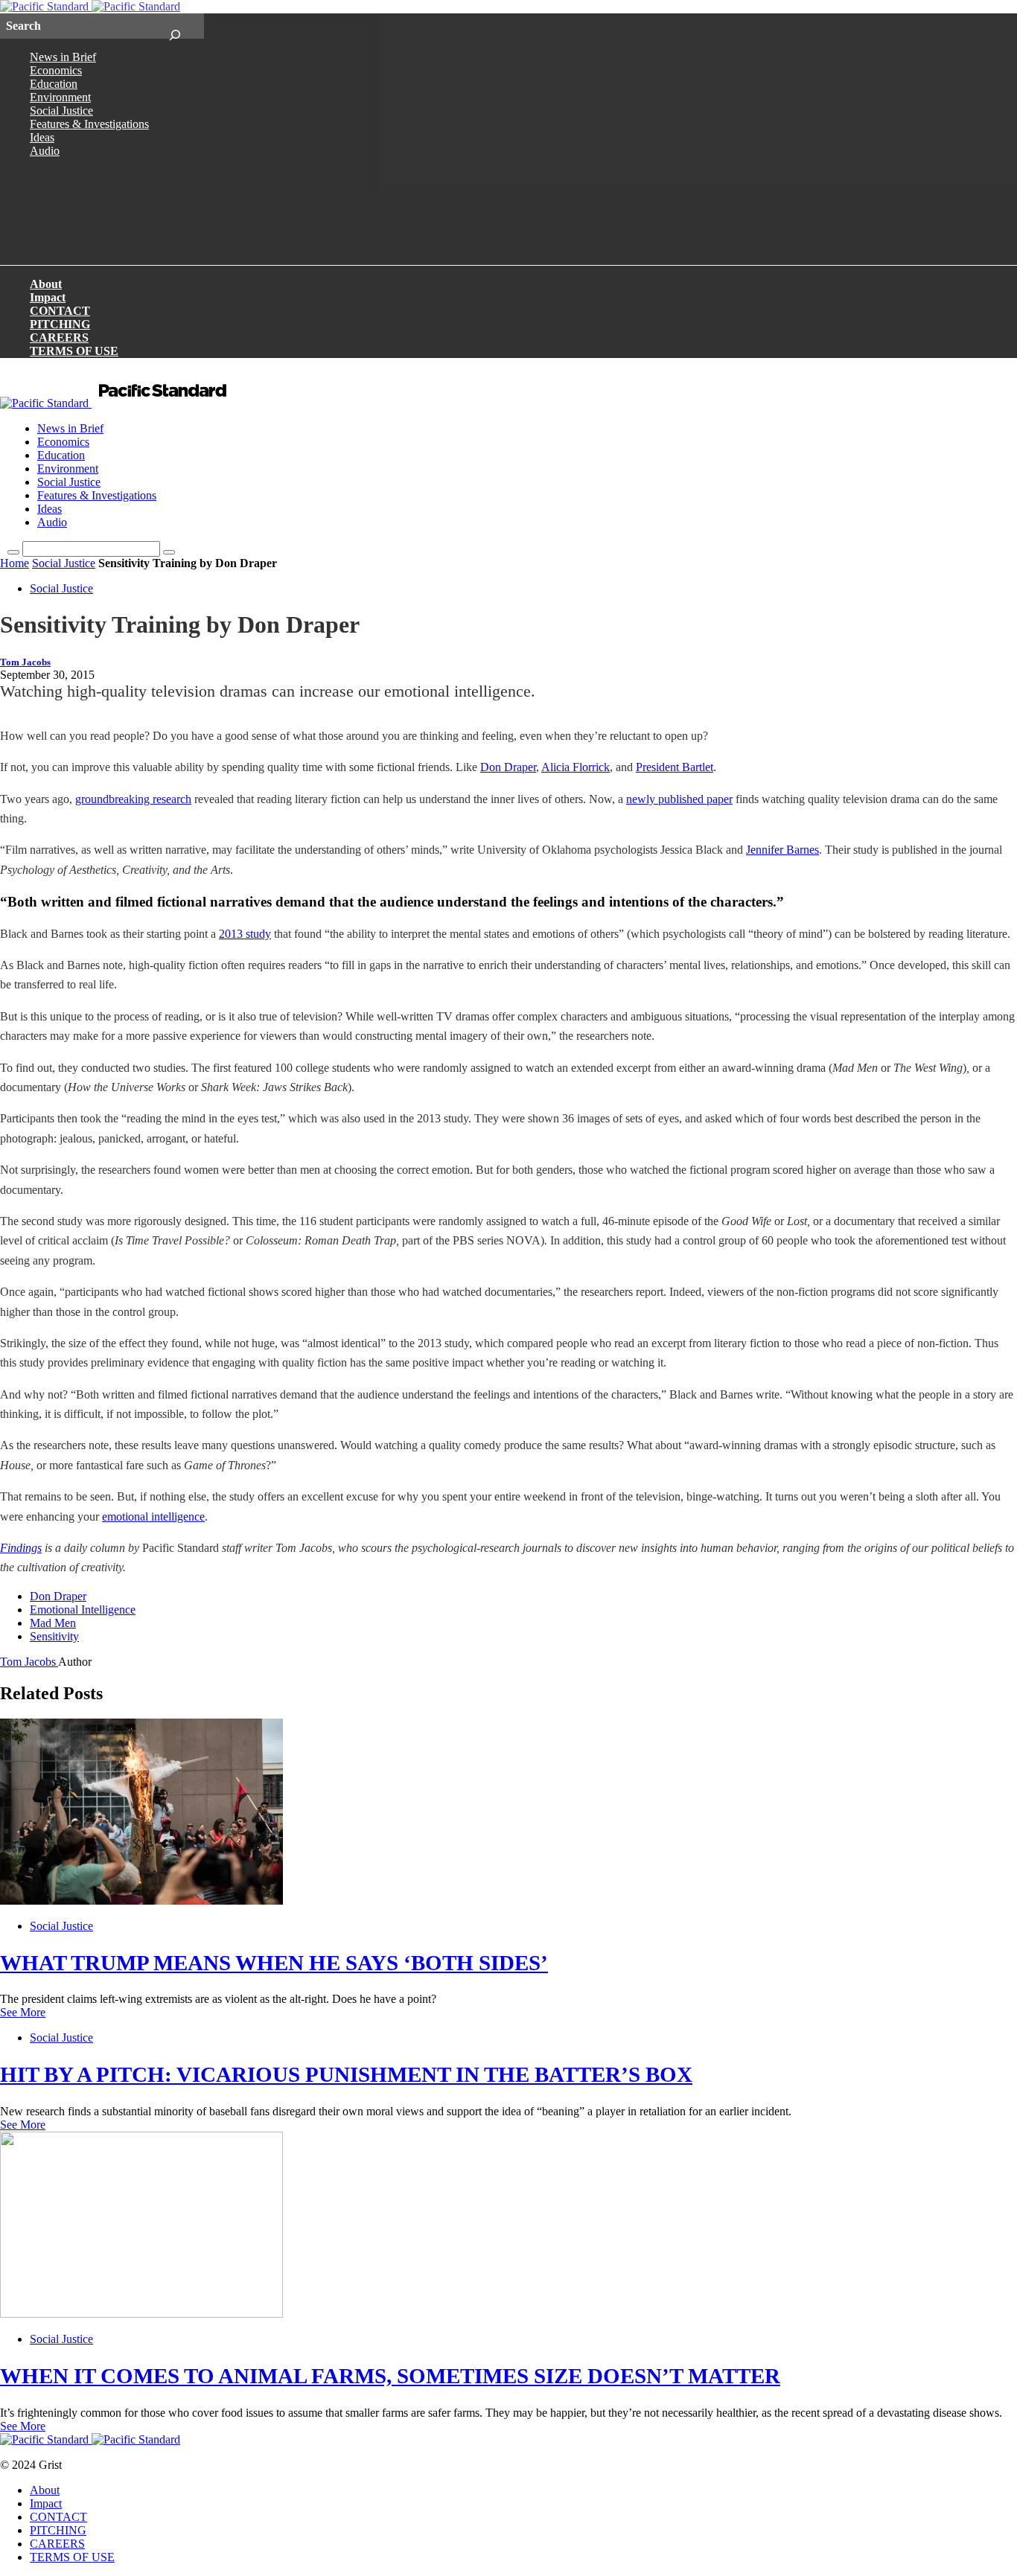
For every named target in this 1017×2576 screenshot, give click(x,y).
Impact (48, 297)
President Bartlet (675, 767)
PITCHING (60, 324)
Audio (45, 151)
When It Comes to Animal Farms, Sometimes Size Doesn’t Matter (390, 2376)
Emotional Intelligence (83, 1610)
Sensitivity (54, 1636)
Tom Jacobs (25, 662)
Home (15, 563)
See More (23, 2012)
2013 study (245, 934)
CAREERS (59, 338)
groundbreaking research (133, 799)
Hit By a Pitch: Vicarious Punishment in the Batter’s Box (346, 2074)
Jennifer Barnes (782, 850)
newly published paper (679, 799)
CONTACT (60, 311)
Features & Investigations (89, 124)
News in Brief (63, 57)
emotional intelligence (153, 1516)
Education (54, 84)
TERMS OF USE (74, 351)
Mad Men (53, 1623)
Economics (56, 70)
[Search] (175, 26)
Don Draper (508, 767)
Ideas (42, 137)
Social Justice (61, 111)
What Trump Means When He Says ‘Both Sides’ (274, 1963)
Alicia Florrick (576, 767)
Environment (60, 97)
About (46, 284)
